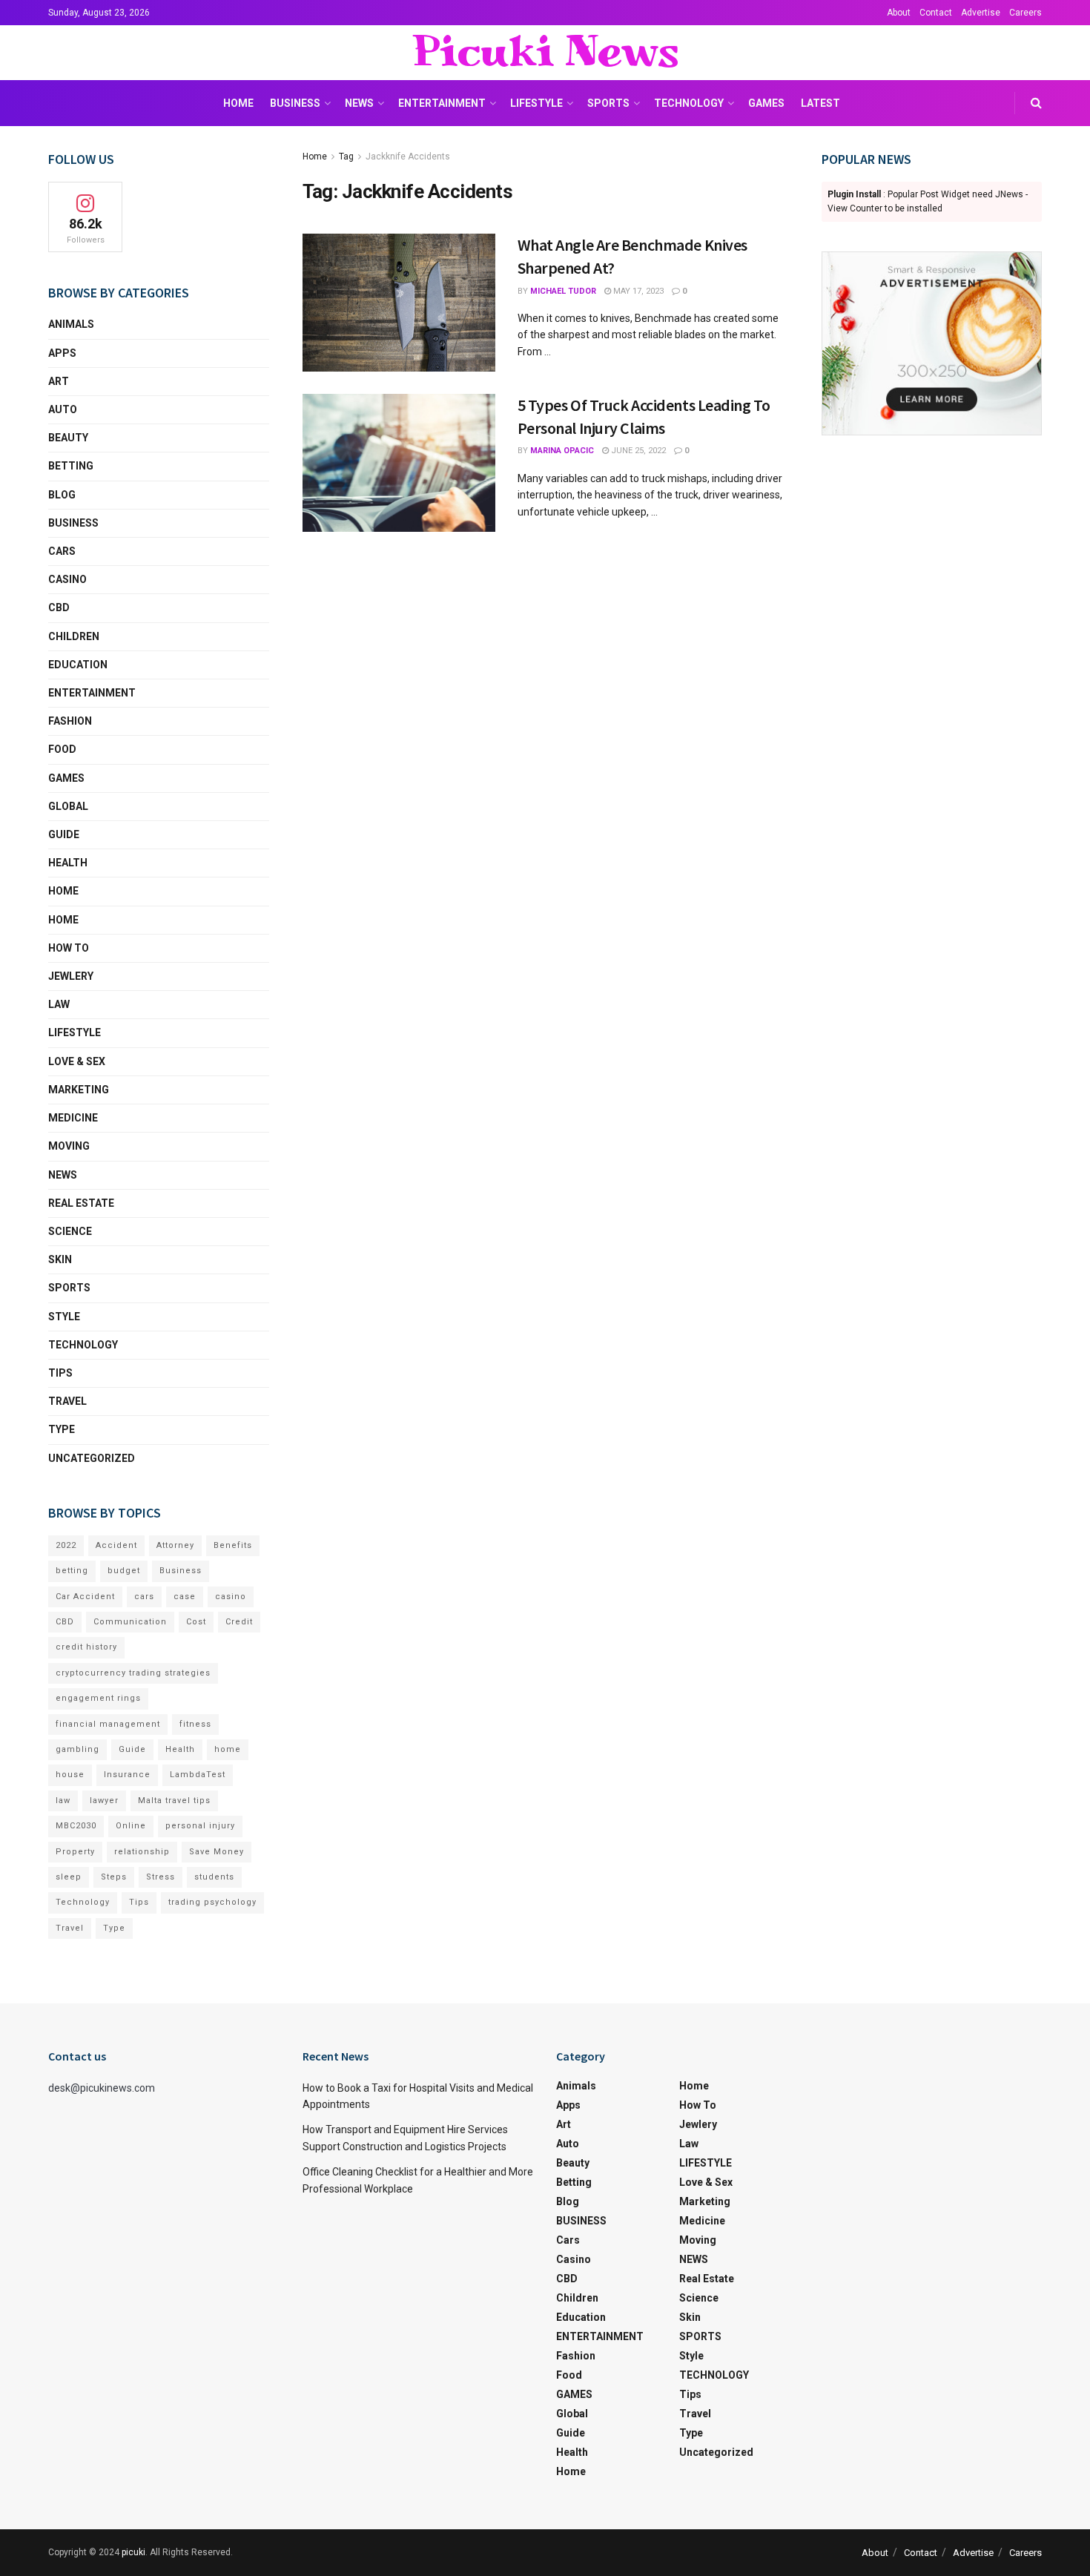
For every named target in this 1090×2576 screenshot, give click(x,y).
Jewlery (71, 976)
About (899, 13)
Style (64, 1317)
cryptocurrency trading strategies (133, 1673)
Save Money (217, 1852)
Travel (67, 1401)
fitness (195, 1724)
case (185, 1597)
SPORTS (608, 103)
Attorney (175, 1545)
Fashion (70, 721)
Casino (67, 579)
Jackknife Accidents (408, 157)
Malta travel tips (174, 1801)
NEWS (359, 103)
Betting (71, 466)
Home (238, 103)
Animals (71, 324)
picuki (133, 2552)
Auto (63, 409)
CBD (59, 607)
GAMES (766, 103)
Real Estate (81, 1203)
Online (131, 1826)
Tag (346, 157)
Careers (1025, 13)
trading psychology (212, 1902)
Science (70, 1231)
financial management (108, 1724)
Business (181, 1571)
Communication (130, 1622)
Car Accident (85, 1597)
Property (75, 1852)
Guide (64, 834)
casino (231, 1597)
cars (144, 1597)
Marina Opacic (562, 451)
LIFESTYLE (536, 103)
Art (59, 381)
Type (62, 1429)
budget (124, 1571)
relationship (142, 1852)
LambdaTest (198, 1775)
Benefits (233, 1545)
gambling (77, 1749)
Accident (116, 1545)
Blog (62, 495)
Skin (60, 1259)
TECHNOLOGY (689, 103)
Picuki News (545, 53)
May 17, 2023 (637, 291)
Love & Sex (77, 1061)
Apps (62, 353)
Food (62, 749)
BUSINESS (295, 103)
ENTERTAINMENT (442, 103)
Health (68, 863)
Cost (196, 1622)
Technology (83, 1902)
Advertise (981, 13)
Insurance (127, 1775)
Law (59, 1004)
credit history (86, 1647)
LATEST (820, 103)
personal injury (200, 1826)
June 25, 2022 (637, 451)
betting (72, 1571)
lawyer (104, 1801)
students (214, 1877)
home (228, 1749)
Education (78, 665)
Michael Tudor (563, 291)
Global (68, 806)
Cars (62, 551)
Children (74, 636)
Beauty (68, 438)
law (63, 1801)
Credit (239, 1622)
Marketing (79, 1090)
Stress (161, 1877)
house (70, 1775)
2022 (66, 1545)
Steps (114, 1877)
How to (69, 948)
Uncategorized (92, 1458)
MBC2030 (76, 1826)
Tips (60, 1373)
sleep (69, 1877)
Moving (69, 1146)
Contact (936, 13)
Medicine (73, 1118)
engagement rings (98, 1698)
